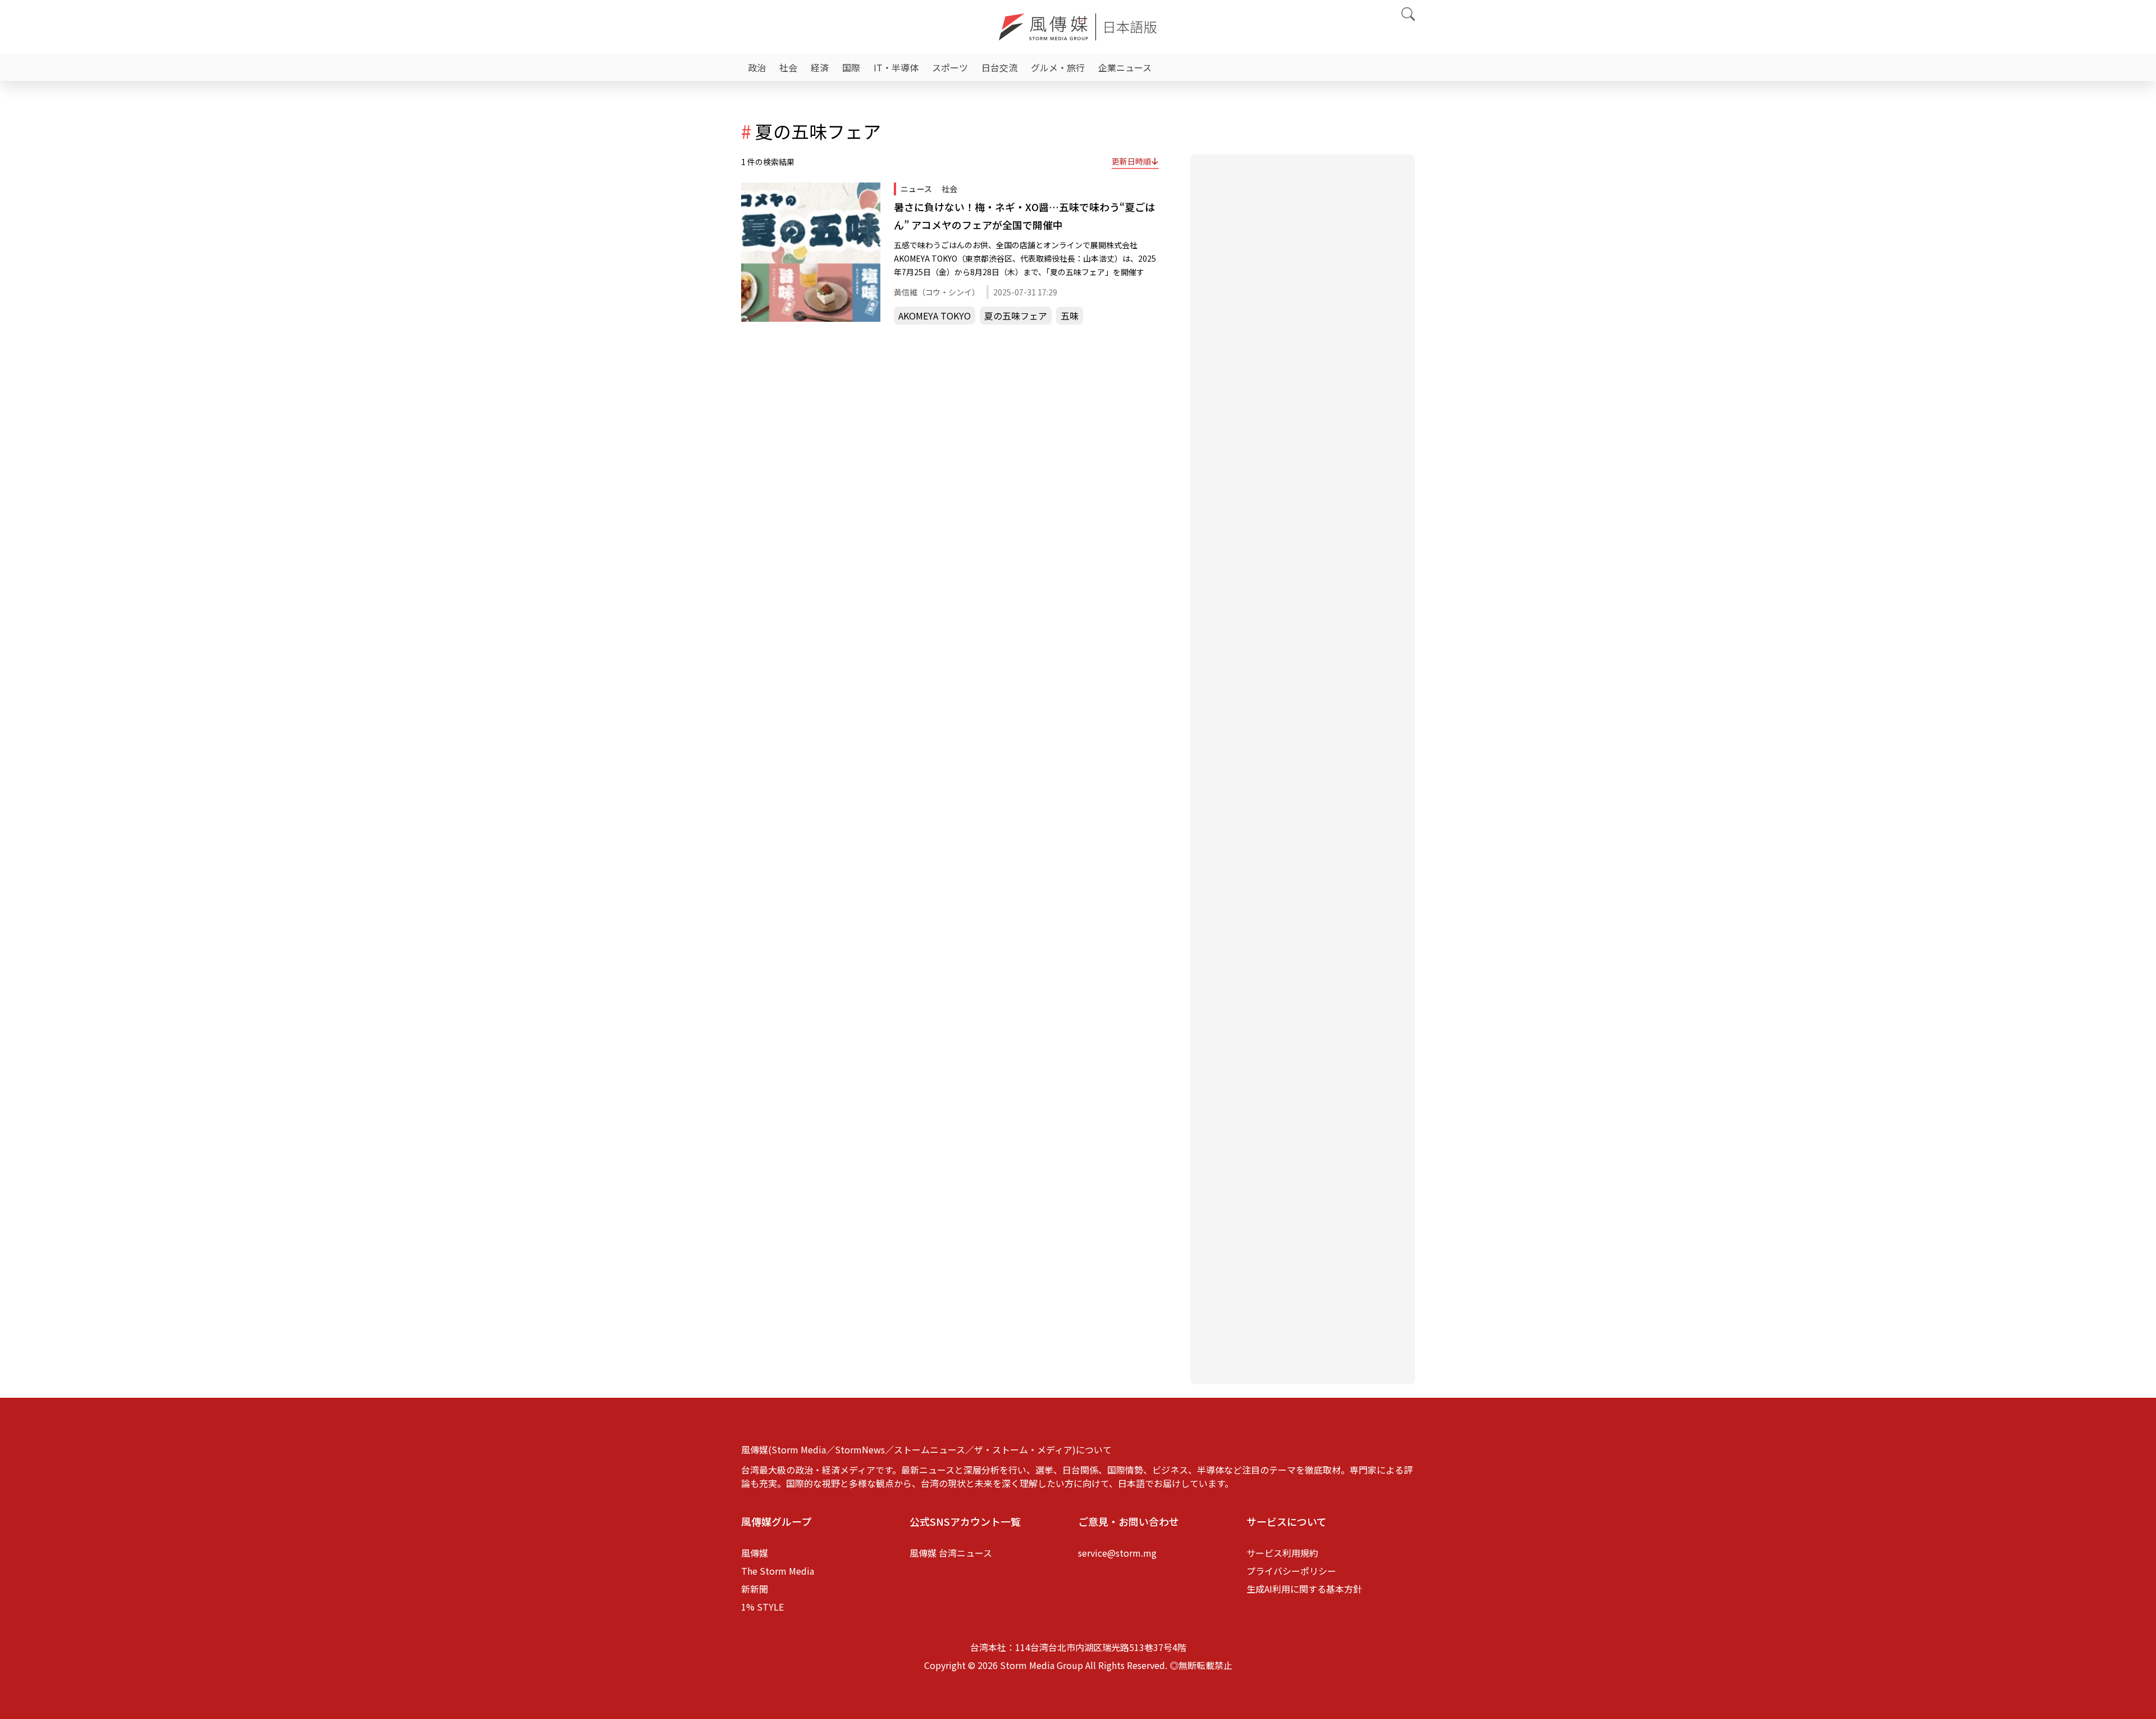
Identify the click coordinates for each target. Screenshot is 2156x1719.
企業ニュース (1125, 67)
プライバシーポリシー (1291, 1571)
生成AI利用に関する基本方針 (1304, 1589)
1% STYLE (762, 1607)
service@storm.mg (1117, 1553)
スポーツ (950, 67)
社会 (788, 67)
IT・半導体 (896, 67)
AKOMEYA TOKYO (935, 316)
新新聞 (755, 1589)
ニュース (917, 189)
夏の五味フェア (1016, 316)
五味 (1070, 316)
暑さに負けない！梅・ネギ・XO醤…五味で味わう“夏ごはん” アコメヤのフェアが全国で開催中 (1024, 216)
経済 (820, 67)
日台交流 (999, 67)
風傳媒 (755, 1553)
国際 (851, 67)
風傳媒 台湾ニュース (951, 1553)
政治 (757, 67)
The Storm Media (778, 1571)
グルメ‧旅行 (1058, 67)
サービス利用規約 (1282, 1553)
